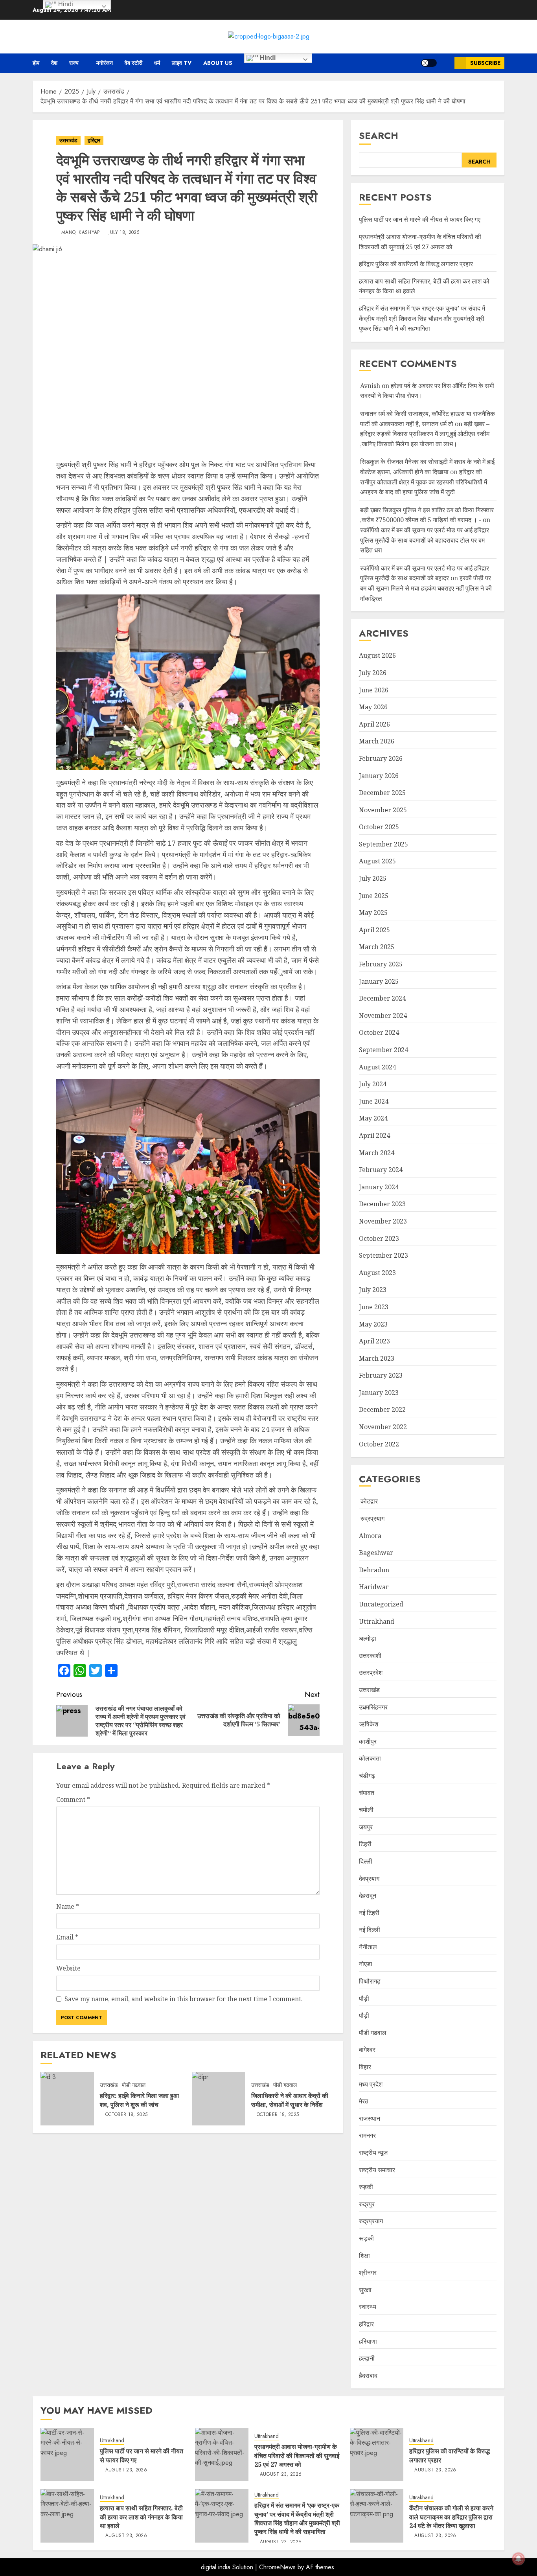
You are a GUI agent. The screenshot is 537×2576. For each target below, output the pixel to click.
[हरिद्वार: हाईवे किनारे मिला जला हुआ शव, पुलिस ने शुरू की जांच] (67, 2099)
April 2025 (374, 930)
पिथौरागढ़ (370, 1981)
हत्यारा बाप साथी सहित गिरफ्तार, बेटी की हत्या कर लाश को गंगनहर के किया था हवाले (141, 2517)
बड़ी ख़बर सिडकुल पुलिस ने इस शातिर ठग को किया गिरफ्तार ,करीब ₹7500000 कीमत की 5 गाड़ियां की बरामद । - (427, 515)
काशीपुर (368, 1741)
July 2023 (373, 1290)
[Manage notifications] (519, 2559)
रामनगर (367, 2135)
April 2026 (374, 724)
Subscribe (485, 63)
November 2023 (383, 1221)
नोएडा (366, 1964)
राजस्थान (370, 2118)
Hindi (267, 58)
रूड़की (366, 2238)
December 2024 (382, 998)
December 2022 (382, 1409)
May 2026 (373, 707)
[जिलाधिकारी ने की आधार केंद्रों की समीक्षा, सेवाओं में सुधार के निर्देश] (219, 2099)
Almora (370, 1536)
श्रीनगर (368, 2272)
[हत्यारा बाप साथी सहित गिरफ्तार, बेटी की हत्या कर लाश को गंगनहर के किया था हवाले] (67, 2516)
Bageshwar (376, 1553)
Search (379, 135)
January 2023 (379, 1393)
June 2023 (374, 1307)
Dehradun (374, 1570)
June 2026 (374, 690)
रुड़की (366, 2187)
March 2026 (377, 741)
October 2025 (379, 827)
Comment (73, 1800)
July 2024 (373, 1084)
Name (68, 1906)
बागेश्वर (367, 2050)
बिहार (365, 2067)
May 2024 (373, 1118)
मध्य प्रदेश (371, 2084)
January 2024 (379, 1187)
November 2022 (383, 1427)
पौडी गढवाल (134, 2085)
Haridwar (374, 1587)
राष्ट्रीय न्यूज (373, 2153)
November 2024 (383, 1016)
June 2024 (374, 1101)
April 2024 (374, 1135)
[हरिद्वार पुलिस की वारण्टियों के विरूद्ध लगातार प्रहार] (377, 2455)
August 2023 (377, 1273)
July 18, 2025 (124, 233)
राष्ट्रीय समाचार (377, 2170)
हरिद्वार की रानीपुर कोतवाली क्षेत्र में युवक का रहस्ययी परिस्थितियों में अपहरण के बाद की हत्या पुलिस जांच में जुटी (424, 482)
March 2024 (377, 1153)
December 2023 (382, 1204)
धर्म (157, 63)
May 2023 (373, 1324)
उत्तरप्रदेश (371, 1673)
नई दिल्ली (370, 1930)
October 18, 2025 (127, 2115)
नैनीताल (368, 1947)
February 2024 (381, 1170)
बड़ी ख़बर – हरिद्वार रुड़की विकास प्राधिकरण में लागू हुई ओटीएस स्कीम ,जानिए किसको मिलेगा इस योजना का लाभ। (425, 434)
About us (218, 63)
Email (67, 1937)
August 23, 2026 (126, 2470)
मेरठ (364, 2101)
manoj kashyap (81, 233)
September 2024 (383, 1050)
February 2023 (381, 1375)
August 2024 (377, 1067)
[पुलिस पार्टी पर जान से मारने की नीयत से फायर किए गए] (67, 2455)
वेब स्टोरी (133, 63)
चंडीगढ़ (367, 1776)
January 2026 (379, 776)
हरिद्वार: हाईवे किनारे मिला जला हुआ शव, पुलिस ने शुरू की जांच (139, 2100)
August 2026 (377, 655)
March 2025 (377, 947)
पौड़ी (364, 2015)
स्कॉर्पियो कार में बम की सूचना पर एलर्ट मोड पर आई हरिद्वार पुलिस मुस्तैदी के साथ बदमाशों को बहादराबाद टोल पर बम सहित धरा (425, 540)
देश (54, 63)
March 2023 (377, 1358)
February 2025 (381, 964)
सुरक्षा (365, 2290)
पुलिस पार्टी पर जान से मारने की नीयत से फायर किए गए (420, 219)
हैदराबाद (368, 2375)
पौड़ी (364, 1998)
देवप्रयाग (369, 1879)
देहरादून (368, 1895)
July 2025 (373, 878)
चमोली (366, 1810)
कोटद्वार (368, 1501)
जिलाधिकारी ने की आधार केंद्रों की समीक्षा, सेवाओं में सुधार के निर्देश (290, 2100)
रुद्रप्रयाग (372, 1518)
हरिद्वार (94, 140)
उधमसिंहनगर (373, 1707)
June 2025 (374, 896)
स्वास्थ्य (368, 2307)
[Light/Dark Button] (429, 63)
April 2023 (374, 1341)
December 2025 (382, 793)
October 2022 (379, 1444)
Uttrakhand (377, 1621)
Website (68, 1968)
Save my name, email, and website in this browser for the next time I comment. (184, 1999)
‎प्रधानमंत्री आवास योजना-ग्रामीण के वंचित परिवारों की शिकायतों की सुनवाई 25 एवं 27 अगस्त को (297, 2455)
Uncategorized (381, 1604)
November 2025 (383, 810)
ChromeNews (277, 2567)
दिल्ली (366, 1861)
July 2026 (373, 673)
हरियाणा (368, 2341)
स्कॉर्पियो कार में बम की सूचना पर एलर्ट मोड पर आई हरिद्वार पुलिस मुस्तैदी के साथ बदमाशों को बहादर (425, 573)
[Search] (446, 63)
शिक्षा (364, 2256)
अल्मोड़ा (368, 1638)
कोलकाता (370, 1758)
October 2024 (379, 1032)
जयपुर (366, 1827)
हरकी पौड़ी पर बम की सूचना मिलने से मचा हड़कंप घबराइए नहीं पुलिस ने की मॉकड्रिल (426, 588)
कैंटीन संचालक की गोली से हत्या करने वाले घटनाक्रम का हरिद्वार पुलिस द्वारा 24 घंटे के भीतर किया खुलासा (451, 2517)
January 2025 (379, 981)
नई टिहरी (369, 1913)
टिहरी (365, 1844)
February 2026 (381, 758)
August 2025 (377, 861)
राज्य (74, 63)
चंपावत (367, 1793)
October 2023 (379, 1238)
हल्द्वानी (367, 2358)
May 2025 (373, 913)
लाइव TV (182, 63)
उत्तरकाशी (370, 1656)
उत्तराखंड (68, 140)
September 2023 (383, 1255)
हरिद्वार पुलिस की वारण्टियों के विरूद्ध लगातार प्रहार (416, 264)
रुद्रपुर (367, 2204)
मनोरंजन (105, 63)
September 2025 (383, 844)
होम (36, 63)
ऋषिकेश (369, 1724)
